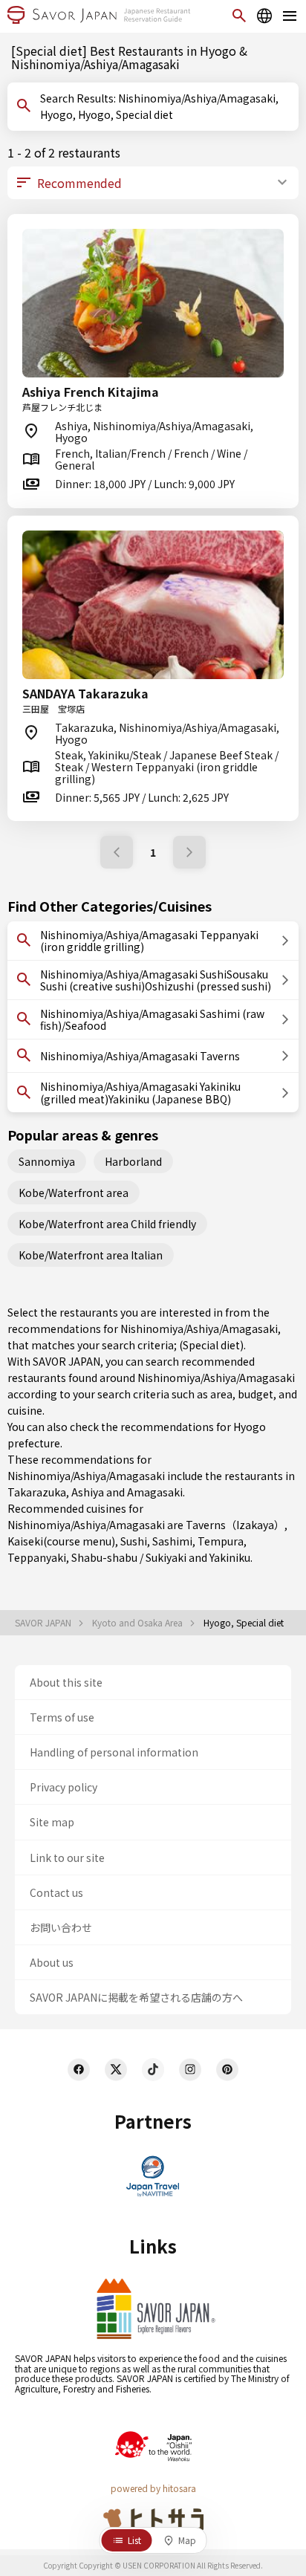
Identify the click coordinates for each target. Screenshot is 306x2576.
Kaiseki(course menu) (61, 1541)
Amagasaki (155, 1492)
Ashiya (88, 1492)
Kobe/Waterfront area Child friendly (107, 1224)
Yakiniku (230, 1557)
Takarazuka (37, 1492)
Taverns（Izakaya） (235, 1525)
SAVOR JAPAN (44, 1623)
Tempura (221, 1541)
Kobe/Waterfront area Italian (91, 1255)
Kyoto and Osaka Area (139, 1623)
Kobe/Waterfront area (74, 1193)
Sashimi (172, 1541)
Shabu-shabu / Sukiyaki (129, 1557)
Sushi (134, 1541)
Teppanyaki (37, 1557)
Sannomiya (47, 1161)
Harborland (133, 1161)
